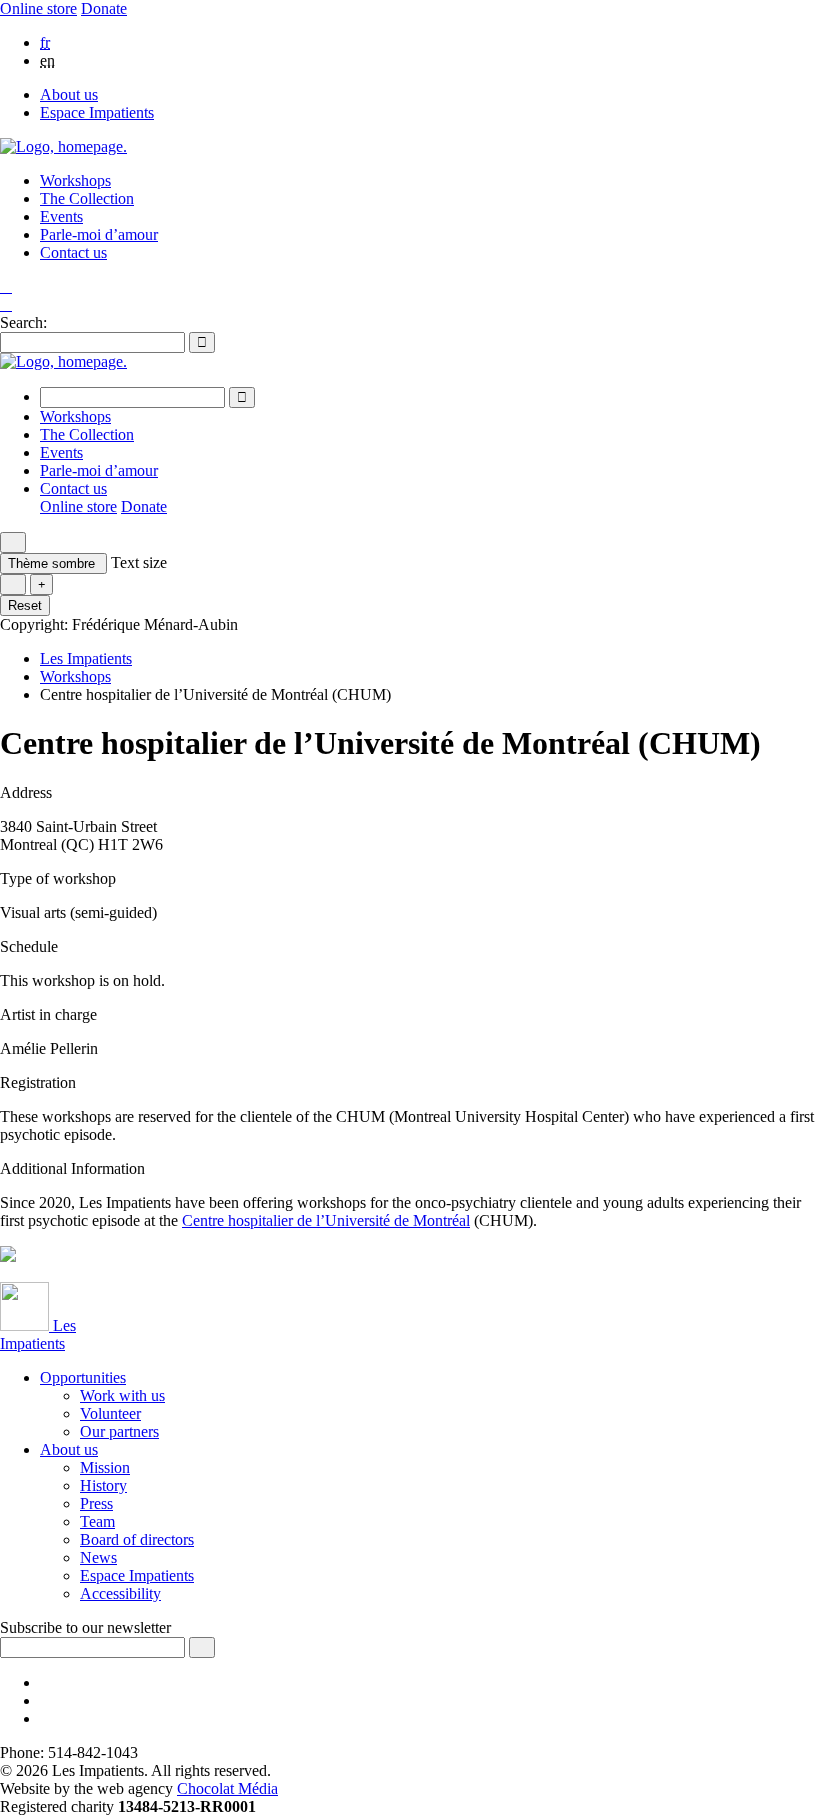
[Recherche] (6, 287)
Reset (25, 605)
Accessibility (120, 1593)
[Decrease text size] (13, 584)
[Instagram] (46, 1718)
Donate (104, 8)
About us (69, 94)
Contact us (73, 252)
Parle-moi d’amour (99, 234)
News (98, 1557)
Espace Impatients (97, 112)
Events (61, 216)
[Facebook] (46, 1682)
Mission (105, 1467)
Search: (23, 322)
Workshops (75, 180)
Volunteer (110, 1413)
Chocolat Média (227, 1788)
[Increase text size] (41, 584)
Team (97, 1521)
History (103, 1485)
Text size (139, 562)
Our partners (119, 1431)
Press (96, 1503)
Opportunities (83, 1377)
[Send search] (202, 342)
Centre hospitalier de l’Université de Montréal (326, 1220)
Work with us (122, 1395)
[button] (6, 304)
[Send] (202, 1647)
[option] (430, 43)
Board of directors (137, 1539)
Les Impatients (86, 658)
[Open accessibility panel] (13, 542)
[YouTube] (46, 1700)
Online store (38, 8)
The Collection (87, 198)
